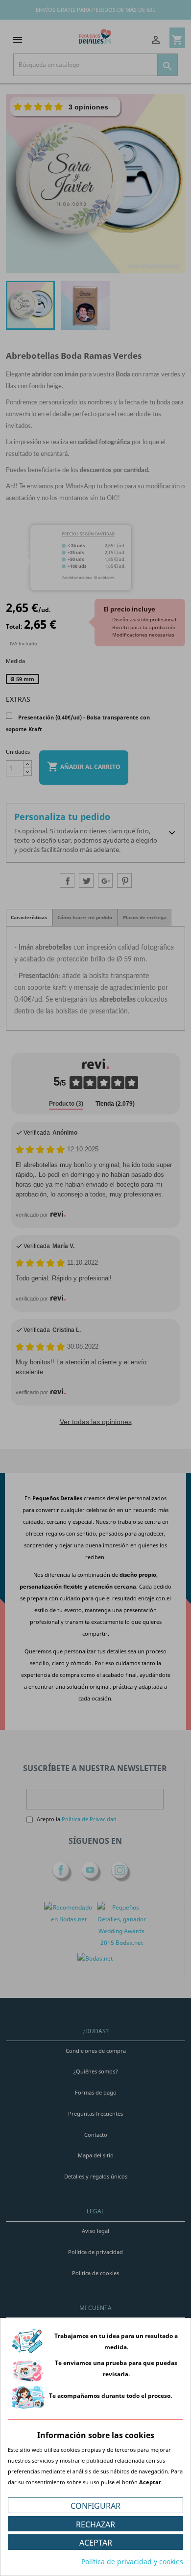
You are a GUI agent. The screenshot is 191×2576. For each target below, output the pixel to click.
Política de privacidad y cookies (132, 2562)
